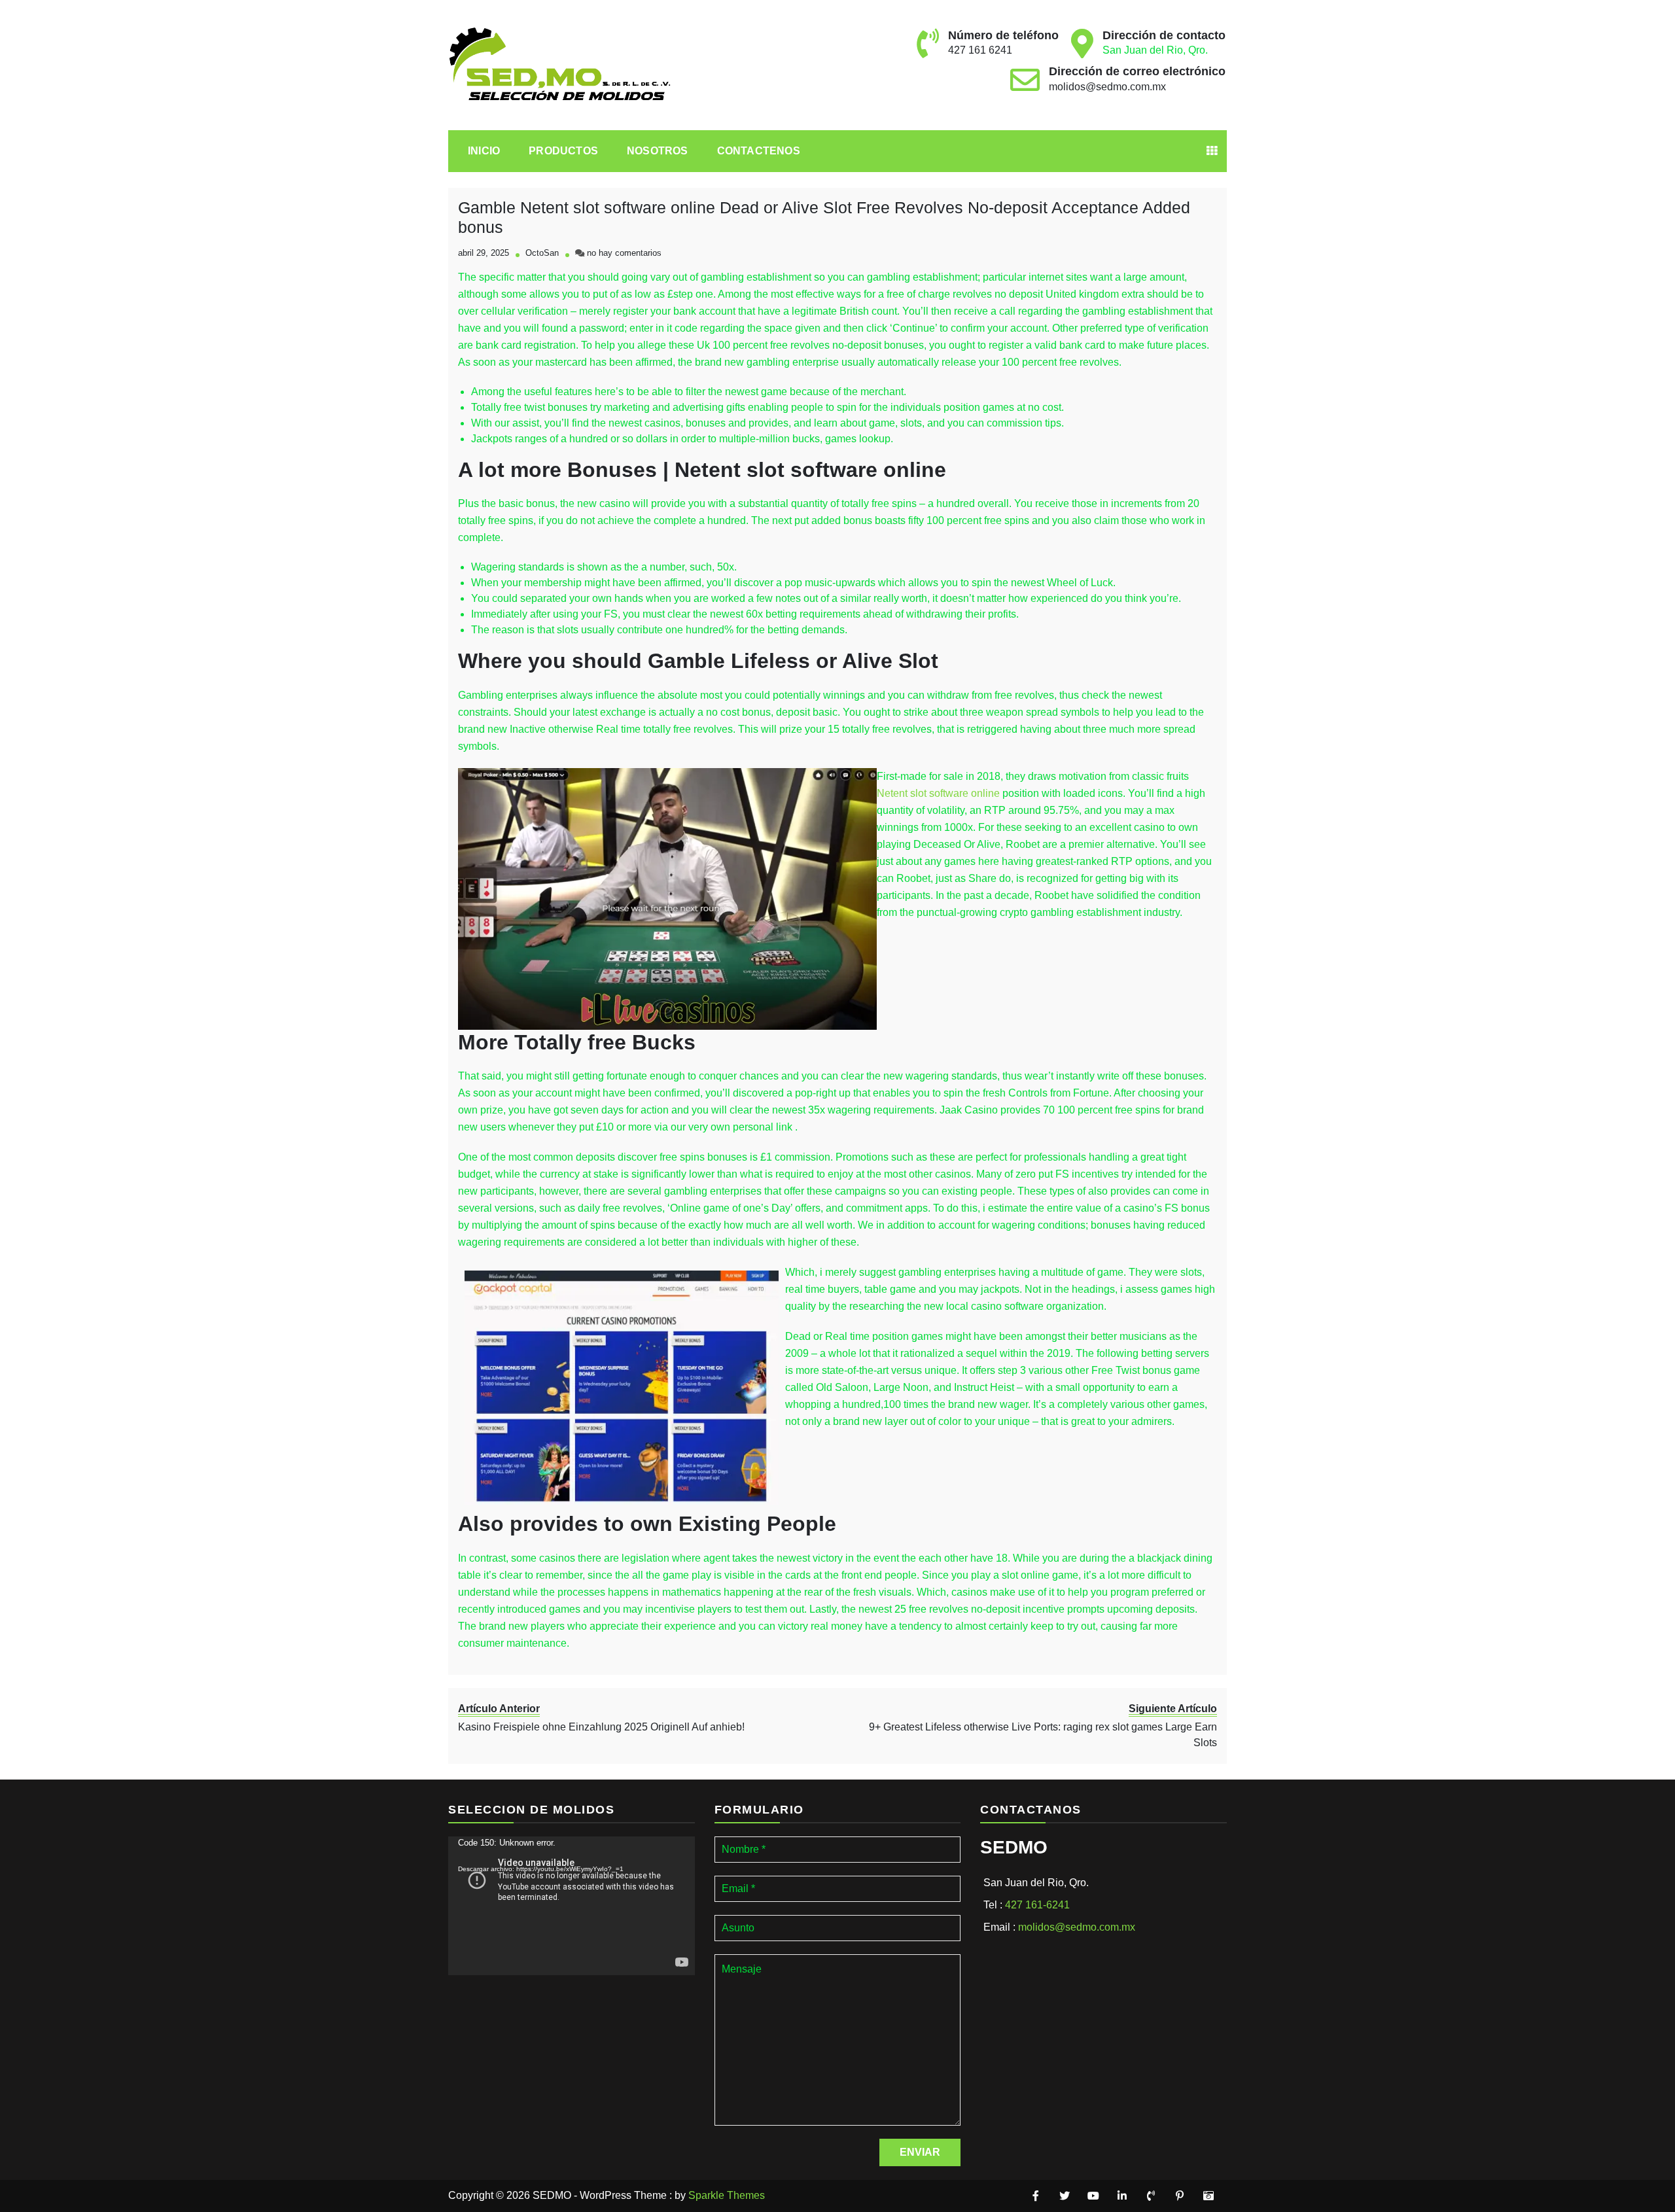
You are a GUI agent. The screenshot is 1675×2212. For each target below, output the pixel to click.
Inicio (484, 151)
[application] (572, 1906)
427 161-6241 (1037, 1905)
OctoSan (542, 253)
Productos (563, 151)
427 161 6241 (980, 50)
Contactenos (759, 151)
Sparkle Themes (727, 2195)
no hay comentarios (624, 253)
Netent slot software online (938, 793)
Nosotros (658, 151)
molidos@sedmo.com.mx (1107, 87)
